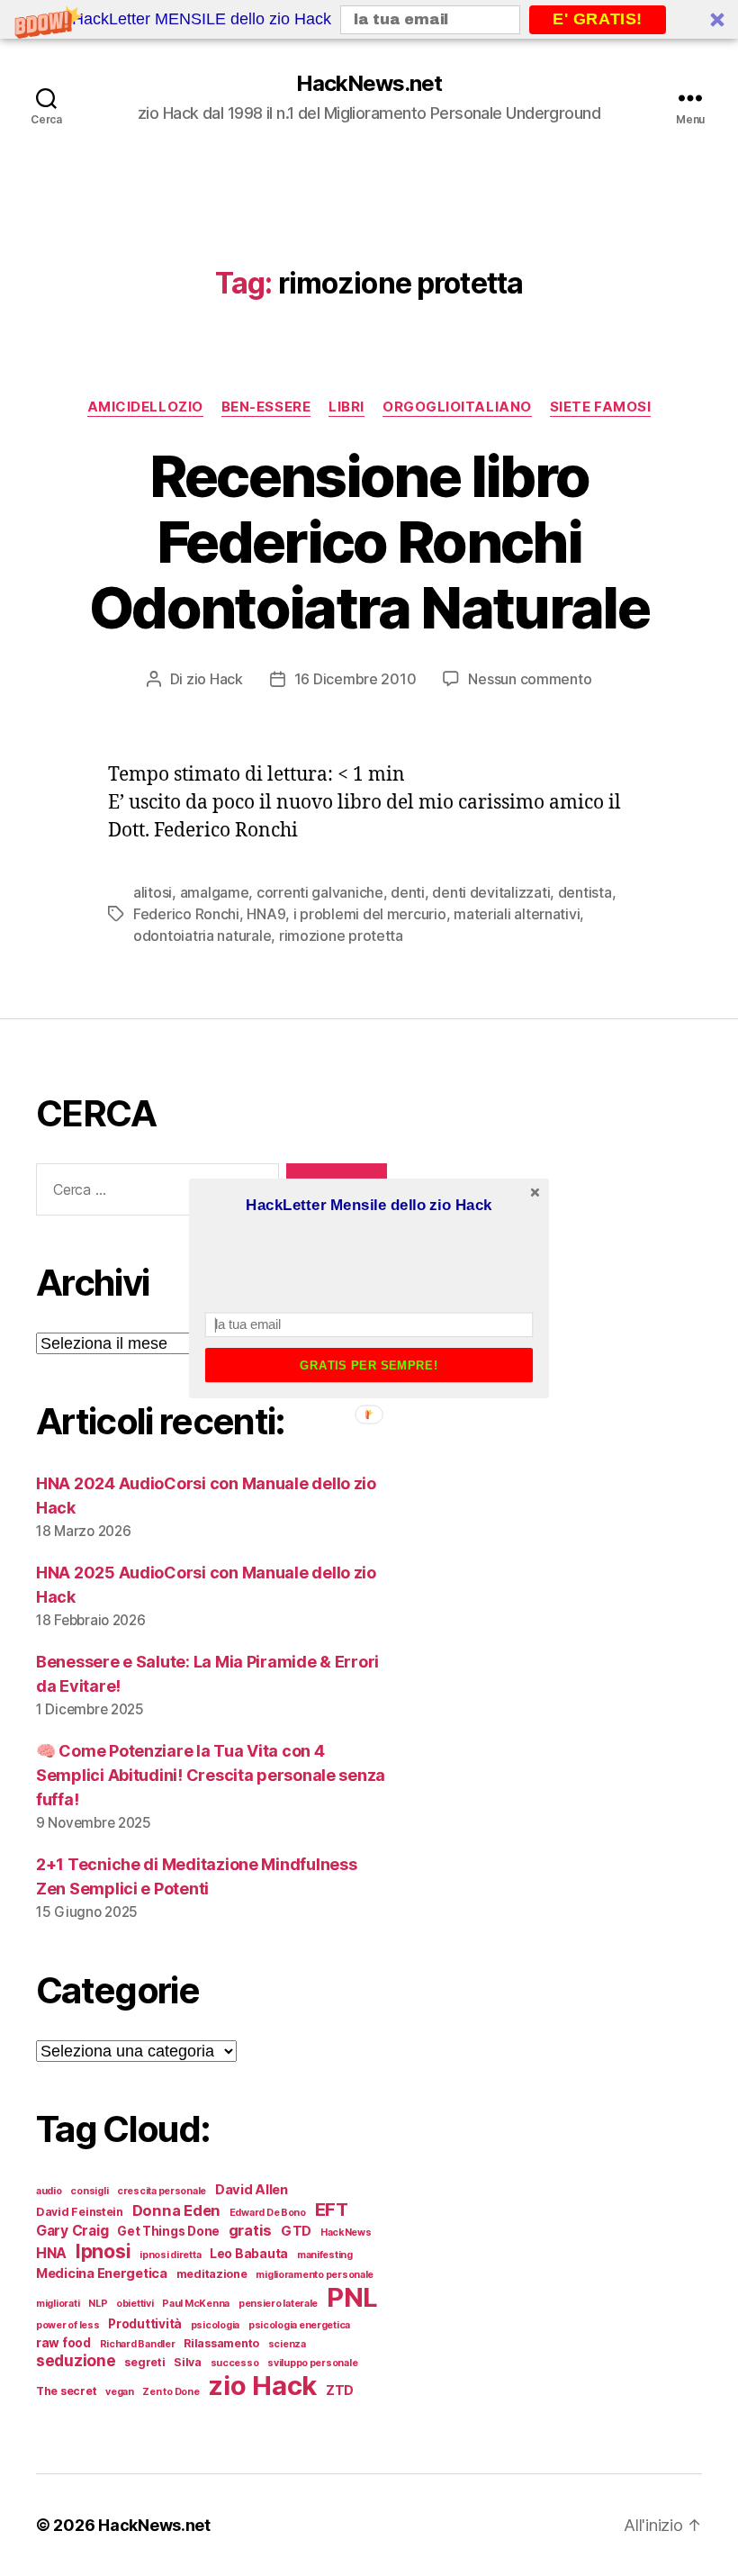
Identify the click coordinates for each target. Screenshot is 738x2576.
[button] (369, 1205)
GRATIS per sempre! (369, 1365)
